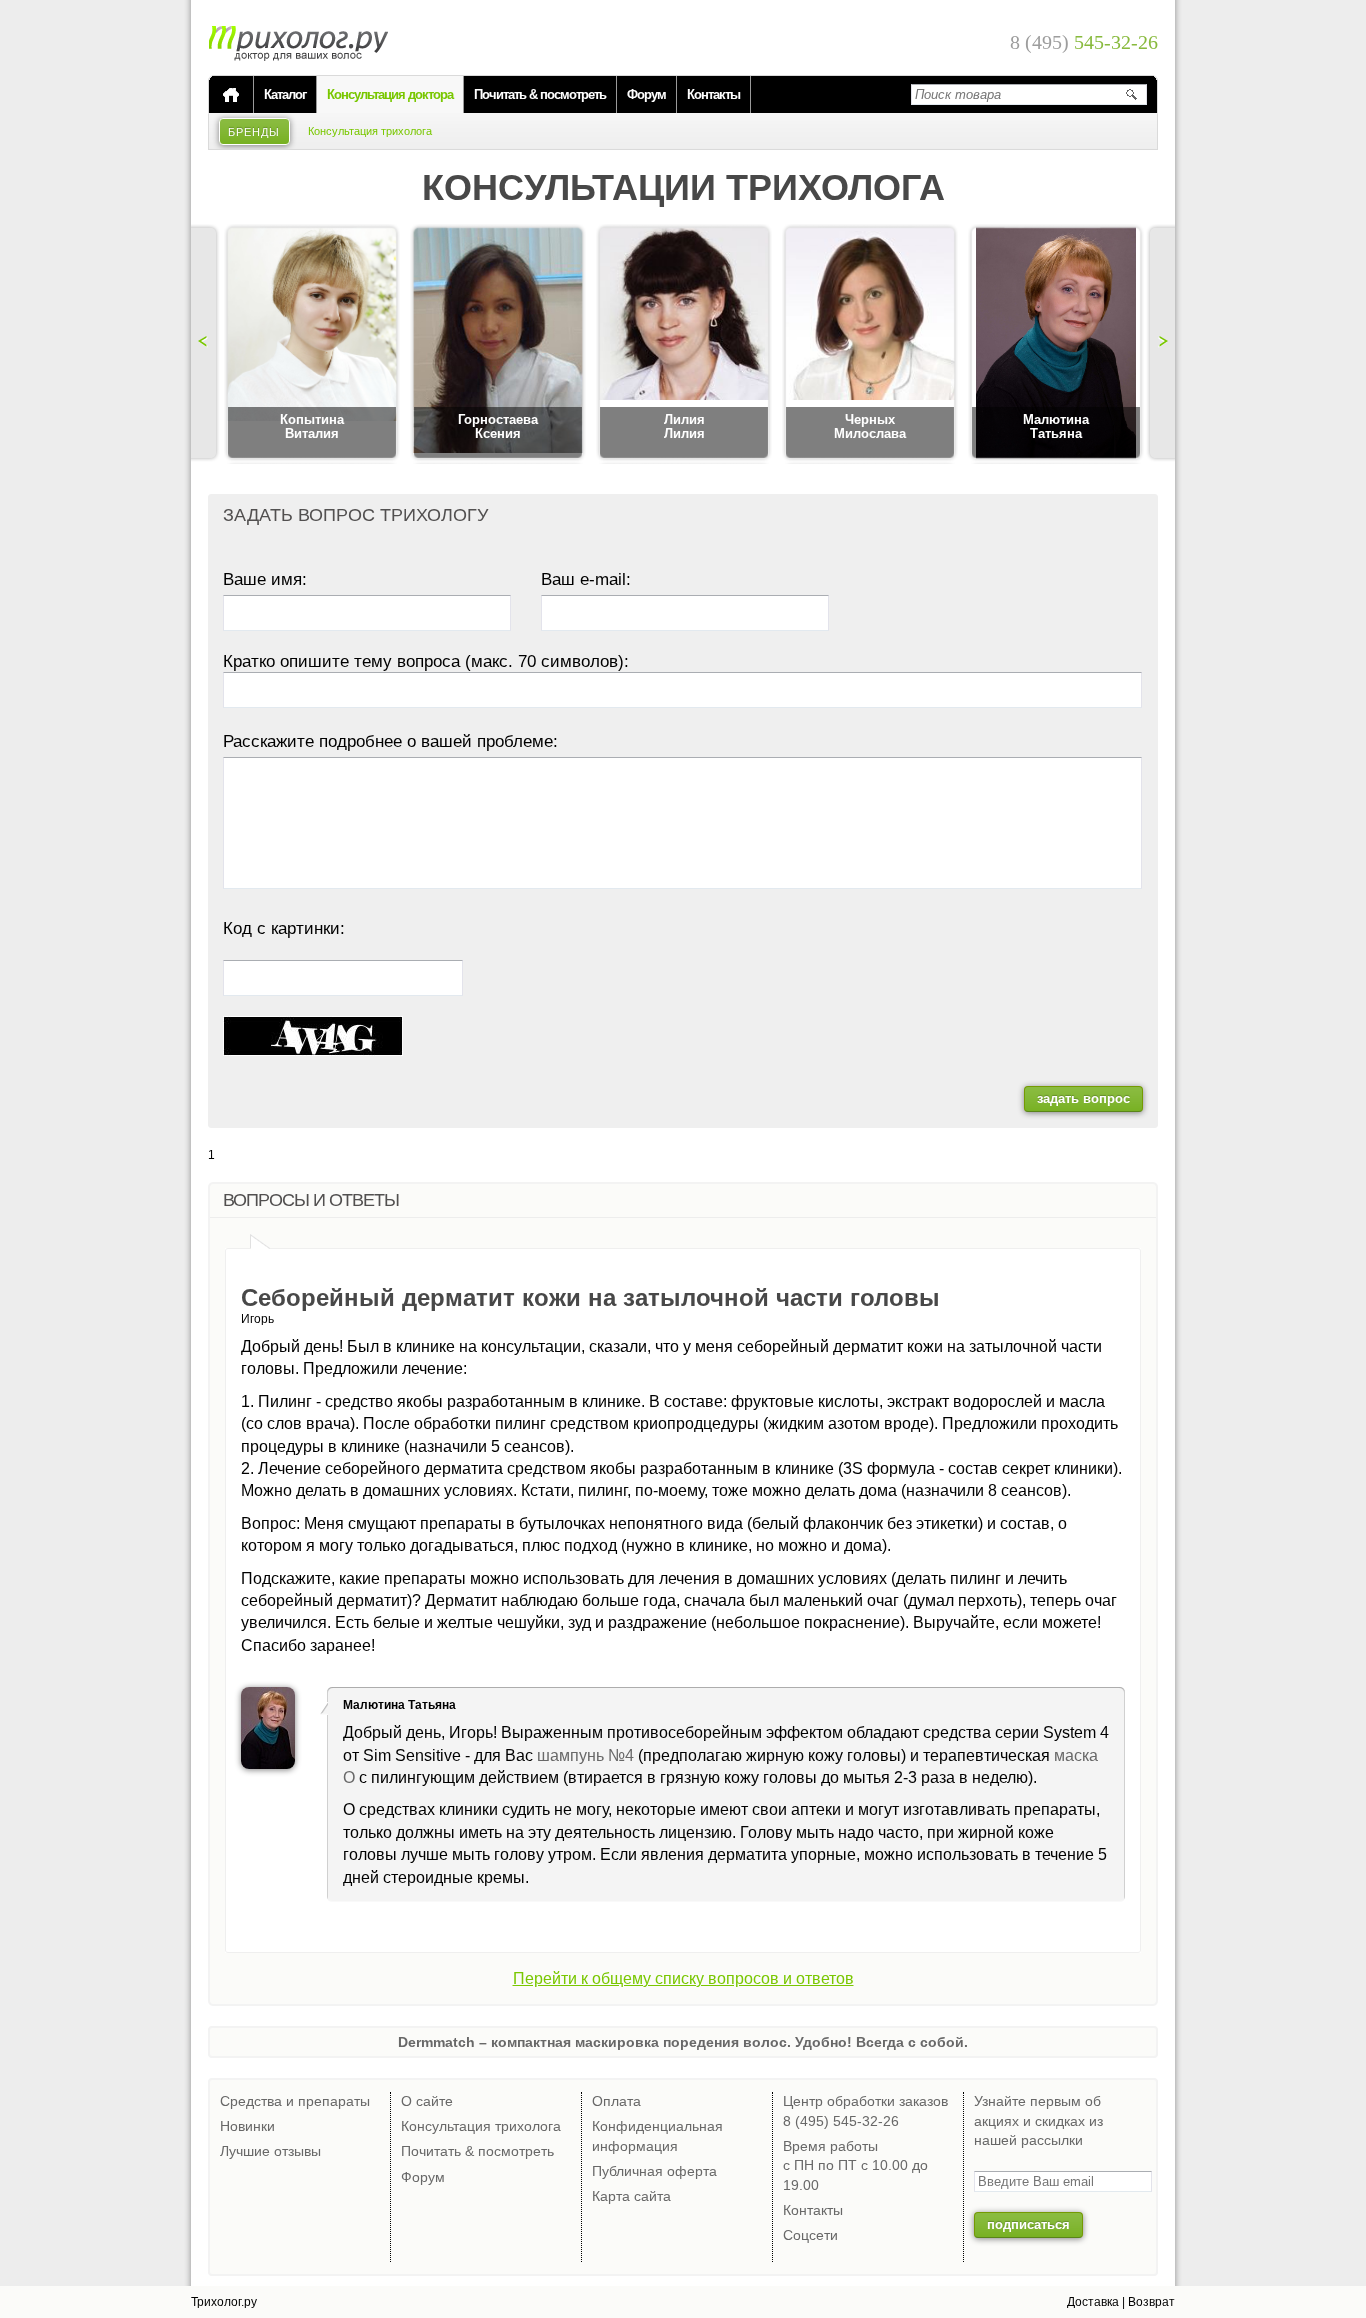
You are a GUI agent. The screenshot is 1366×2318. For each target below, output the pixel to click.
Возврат (1151, 2302)
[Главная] (231, 95)
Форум (646, 94)
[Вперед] (1160, 343)
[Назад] (206, 343)
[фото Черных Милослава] (870, 344)
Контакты (713, 94)
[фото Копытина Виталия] (312, 344)
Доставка (1093, 2302)
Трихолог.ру (224, 2302)
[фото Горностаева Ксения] (498, 344)
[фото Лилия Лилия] (684, 344)
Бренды (254, 132)
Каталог (285, 94)
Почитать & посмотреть (540, 94)
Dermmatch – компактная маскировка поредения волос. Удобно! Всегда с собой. (683, 2042)
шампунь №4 (585, 1755)
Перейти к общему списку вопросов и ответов (683, 1978)
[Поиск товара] (1131, 94)
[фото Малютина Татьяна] (1056, 344)
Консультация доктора (390, 94)
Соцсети (810, 2235)
